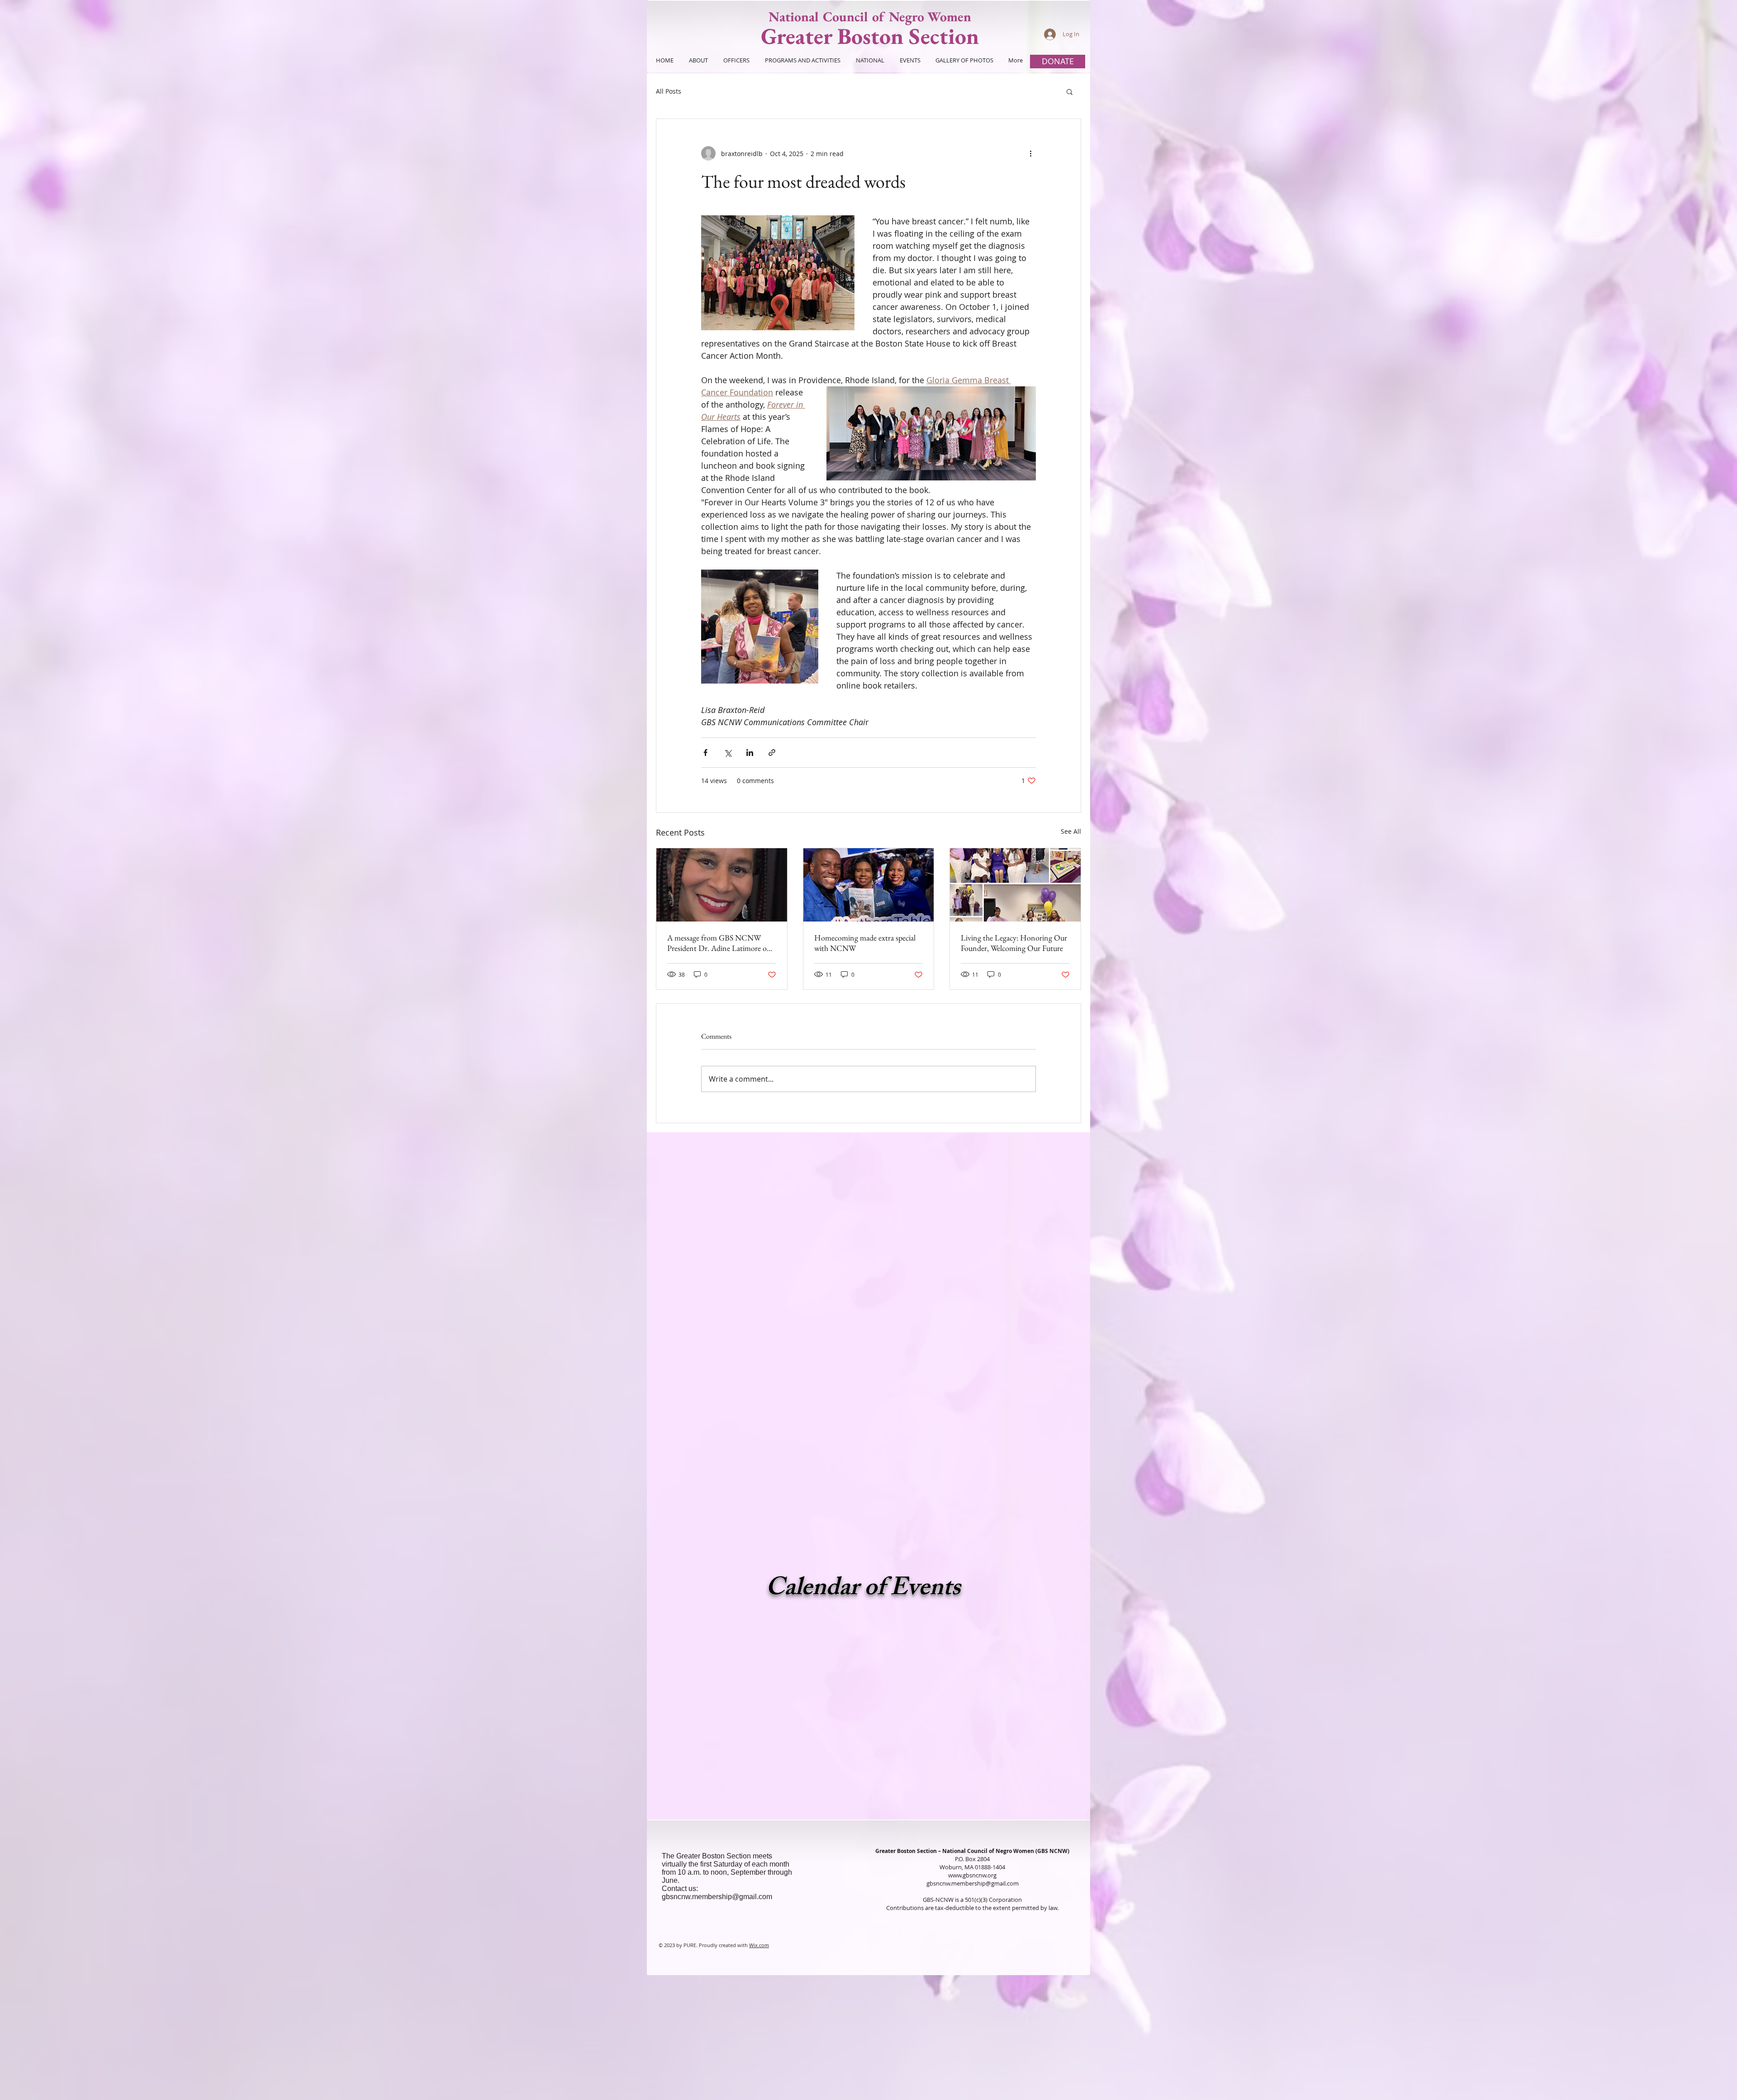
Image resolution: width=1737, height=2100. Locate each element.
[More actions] (1030, 153)
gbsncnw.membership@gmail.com (717, 1897)
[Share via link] (772, 753)
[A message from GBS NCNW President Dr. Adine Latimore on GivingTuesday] (722, 885)
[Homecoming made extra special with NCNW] (869, 885)
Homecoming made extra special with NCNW (865, 943)
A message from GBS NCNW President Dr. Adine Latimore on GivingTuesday (719, 943)
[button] (1070, 91)
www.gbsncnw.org (972, 1875)
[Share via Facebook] (705, 753)
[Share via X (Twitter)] (728, 753)
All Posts (669, 91)
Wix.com (759, 1945)
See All (1071, 831)
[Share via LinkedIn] (750, 753)
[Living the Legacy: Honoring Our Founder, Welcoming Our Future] (1015, 885)
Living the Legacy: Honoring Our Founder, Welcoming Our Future (1014, 943)
